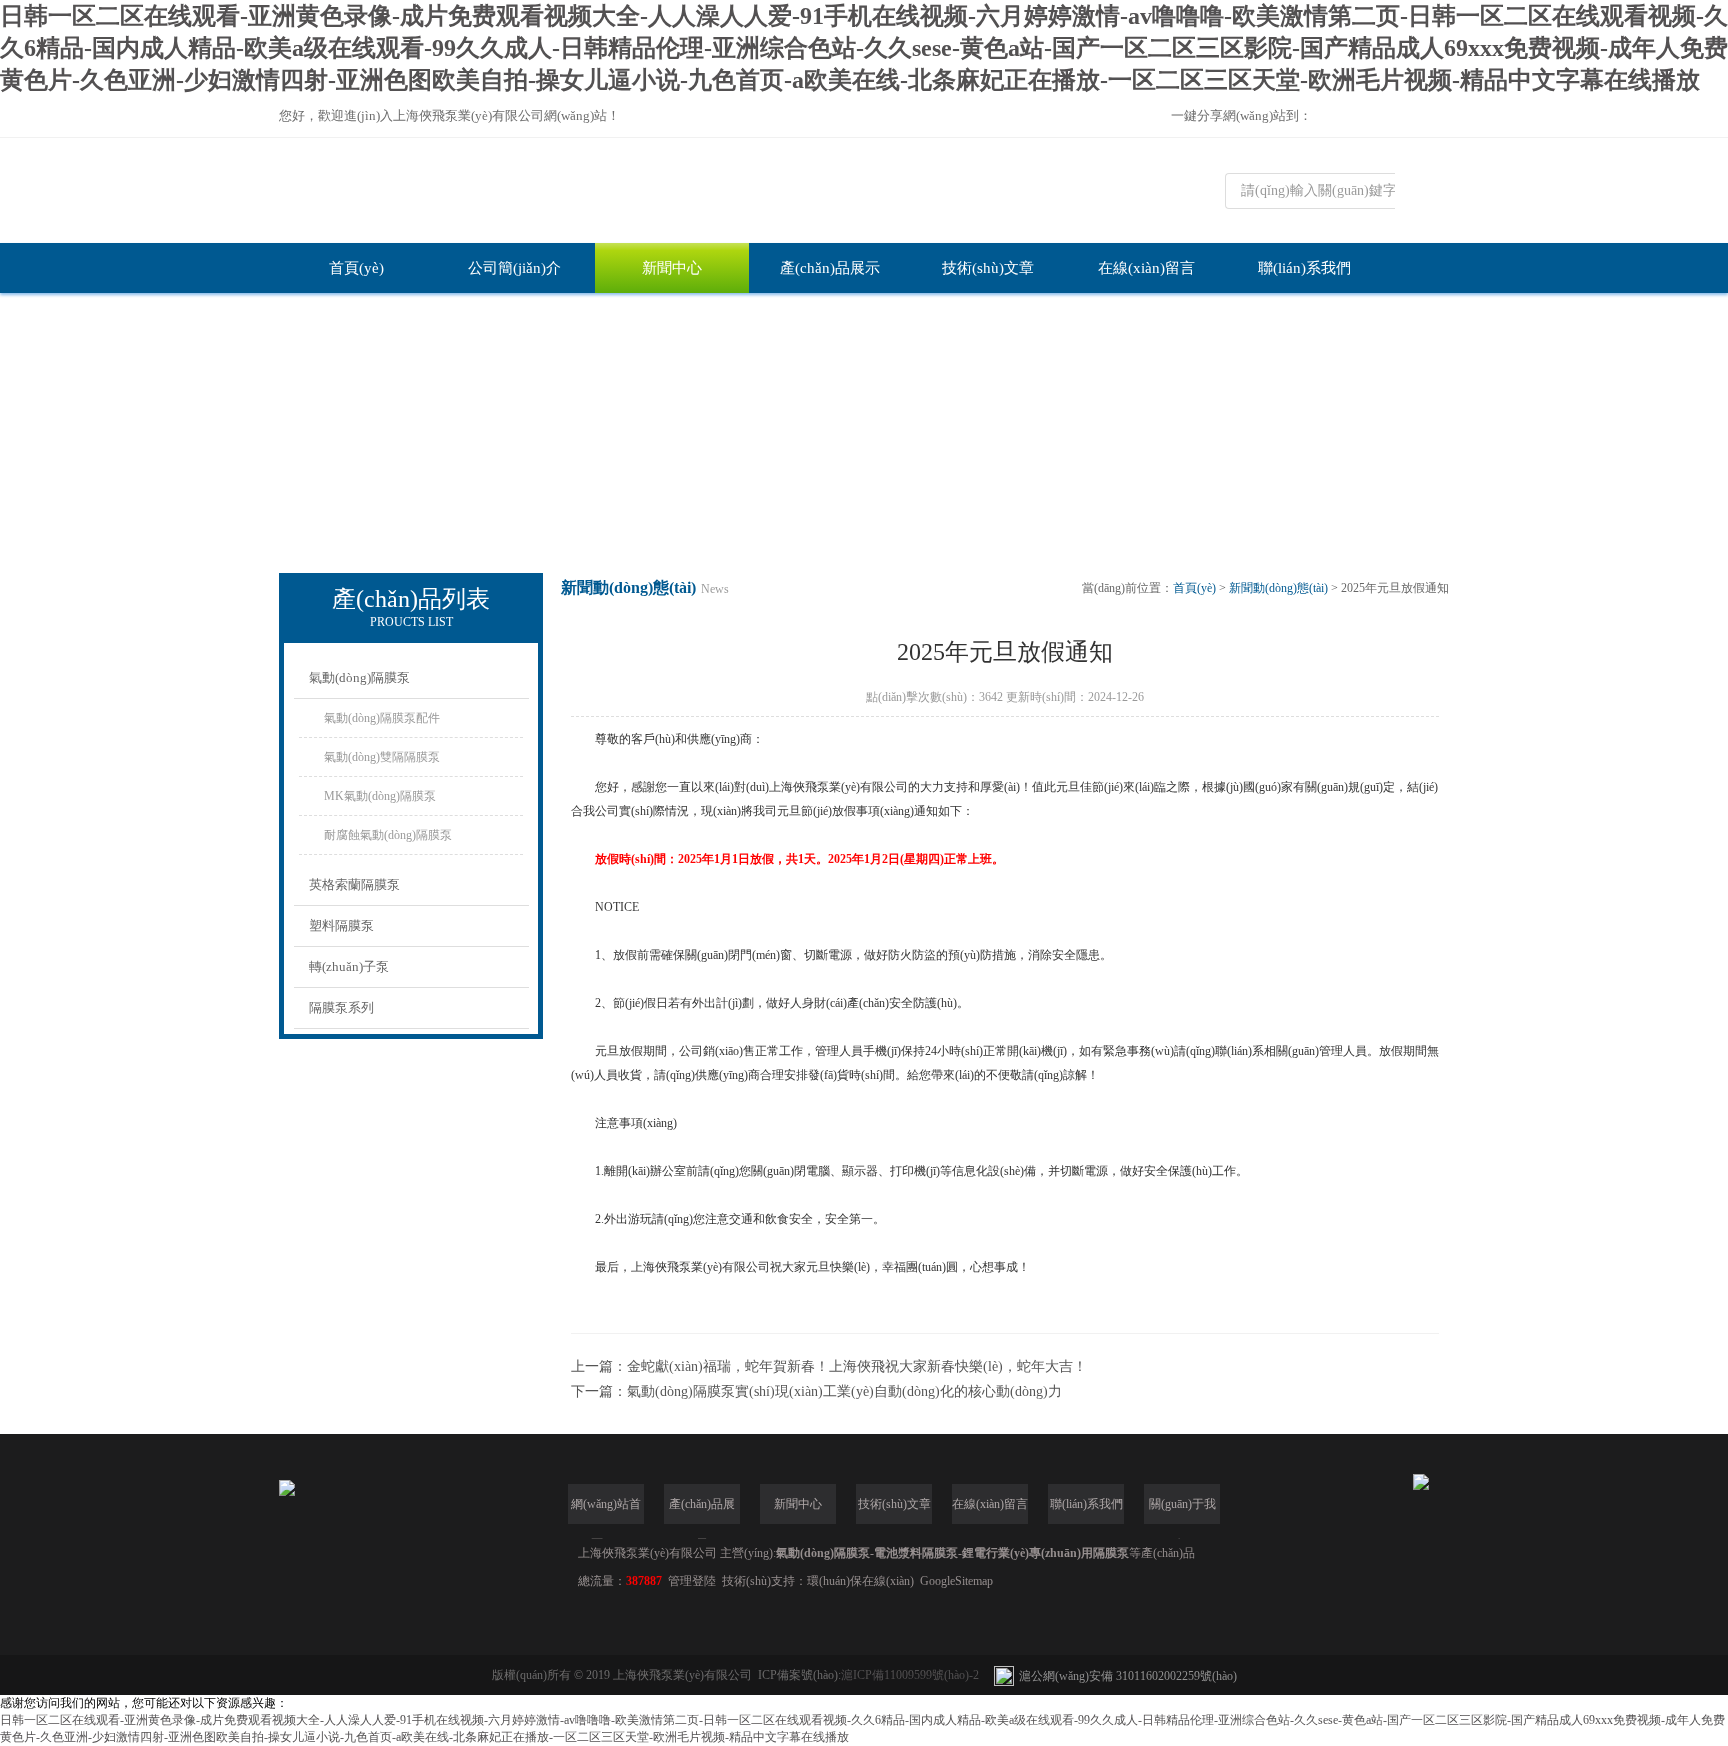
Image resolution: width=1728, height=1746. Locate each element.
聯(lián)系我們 (1304, 268)
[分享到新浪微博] (1390, 118)
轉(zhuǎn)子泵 (349, 966)
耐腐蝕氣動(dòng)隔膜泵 (388, 835)
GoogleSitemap (956, 1581)
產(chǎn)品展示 (830, 268)
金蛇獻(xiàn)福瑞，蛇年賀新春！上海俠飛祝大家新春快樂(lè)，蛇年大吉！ (857, 1366)
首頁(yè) (356, 268)
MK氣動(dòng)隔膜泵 (380, 796)
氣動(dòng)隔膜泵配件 (382, 718)
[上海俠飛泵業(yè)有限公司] (729, 190)
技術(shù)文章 (988, 268)
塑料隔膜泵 (341, 925)
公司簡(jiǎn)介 (514, 268)
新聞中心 (672, 268)
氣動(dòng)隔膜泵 (359, 677)
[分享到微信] (1356, 118)
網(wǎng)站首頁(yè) (606, 1510)
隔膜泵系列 (341, 1007)
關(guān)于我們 (1182, 1510)
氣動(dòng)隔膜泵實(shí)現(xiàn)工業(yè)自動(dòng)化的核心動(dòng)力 (844, 1391)
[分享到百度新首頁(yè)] (1424, 118)
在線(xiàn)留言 (1146, 268)
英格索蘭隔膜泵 (354, 884)
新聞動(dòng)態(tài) (1278, 588)
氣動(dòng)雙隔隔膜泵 (382, 757)
